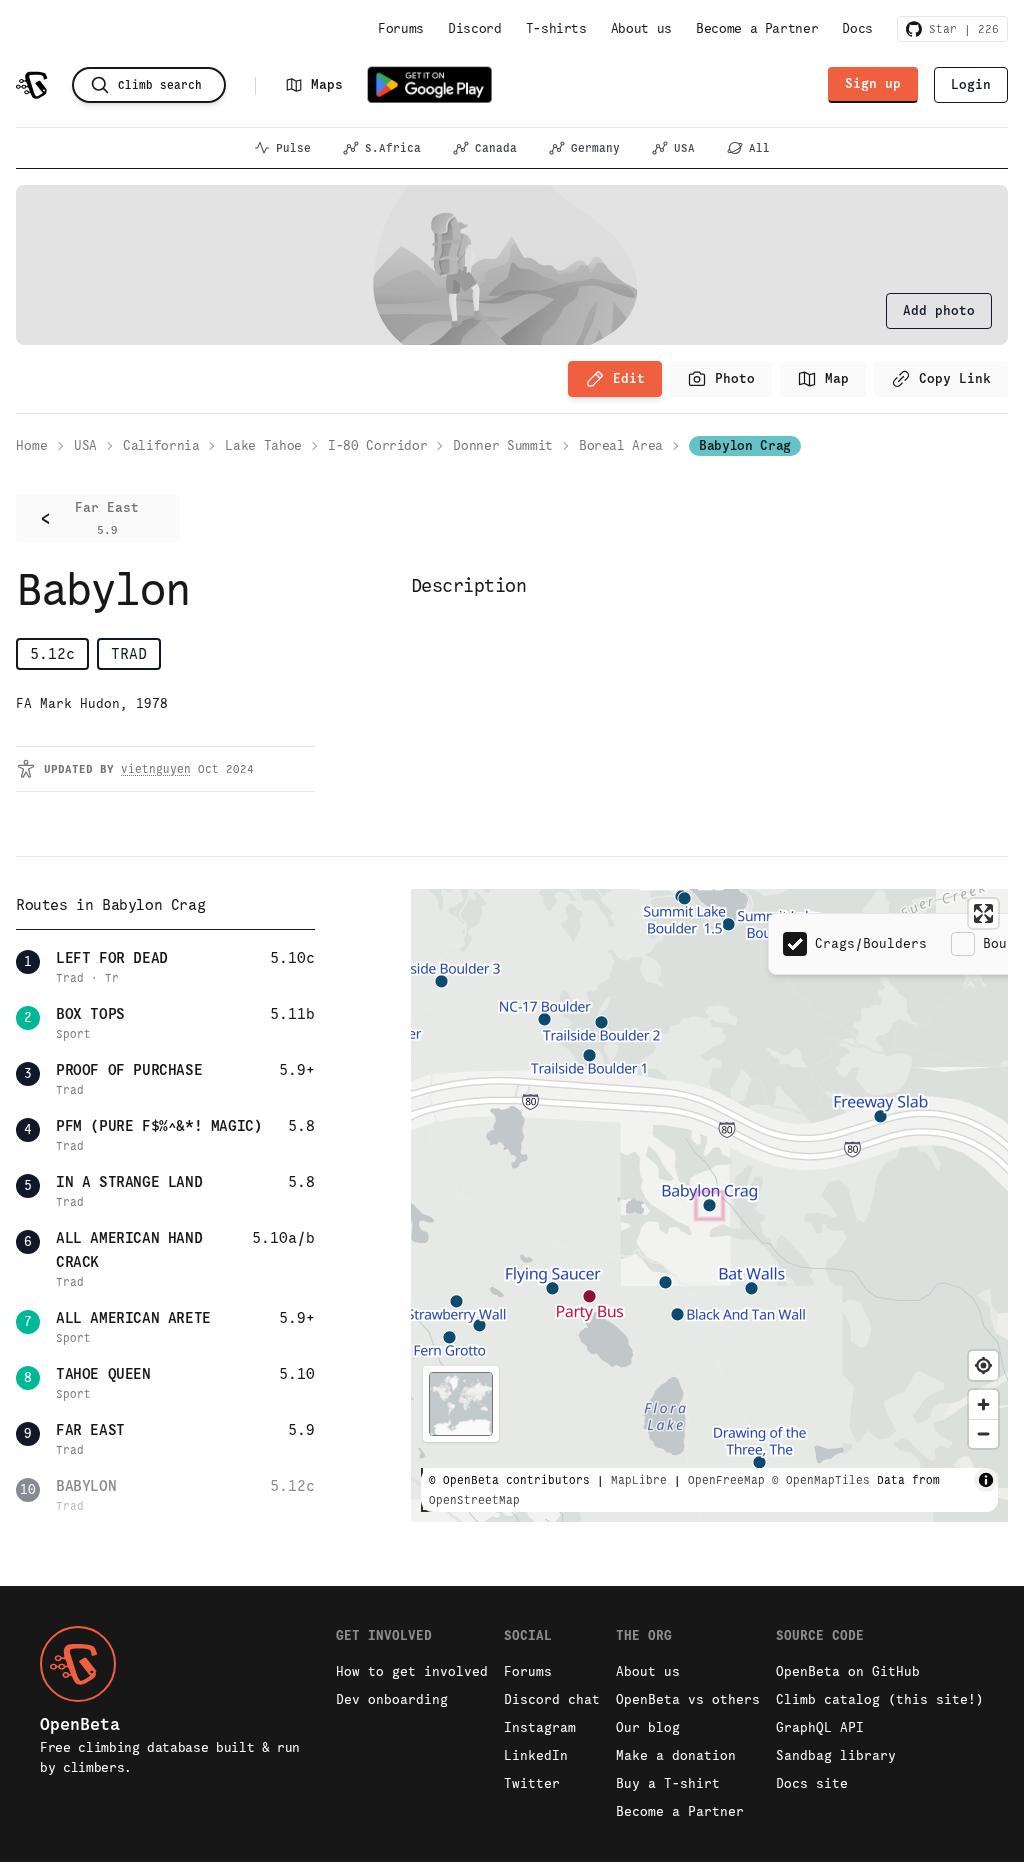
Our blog (648, 1727)
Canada (496, 148)
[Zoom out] (983, 1433)
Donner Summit (502, 445)
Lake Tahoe (263, 445)
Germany (595, 148)
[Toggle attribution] (986, 1480)
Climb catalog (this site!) (880, 1699)
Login (971, 84)
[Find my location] (983, 1365)
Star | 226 (960, 29)
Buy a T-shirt (668, 1783)
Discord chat (552, 1699)
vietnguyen (156, 769)
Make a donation (676, 1755)
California (161, 445)
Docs (857, 28)
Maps (327, 84)
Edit (629, 378)
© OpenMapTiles (821, 1480)
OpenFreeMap (726, 1480)
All (759, 148)
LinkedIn (536, 1755)
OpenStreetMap (474, 1500)
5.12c (52, 653)
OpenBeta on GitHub (848, 1671)
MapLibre (639, 1480)
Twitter (532, 1783)
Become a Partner (757, 28)
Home (32, 445)
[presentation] (939, 311)
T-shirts (556, 28)
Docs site (812, 1783)
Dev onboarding (392, 1699)
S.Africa (393, 148)
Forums (401, 28)
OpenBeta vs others (688, 1699)
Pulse (293, 148)
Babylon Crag (745, 445)
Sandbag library (836, 1755)
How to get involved (412, 1671)
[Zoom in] (983, 1404)
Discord (475, 28)
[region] (709, 1205)
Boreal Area (621, 445)
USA (684, 148)
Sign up (873, 83)
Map (837, 378)
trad (129, 653)
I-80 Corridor (377, 445)
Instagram (540, 1727)
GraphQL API (820, 1727)
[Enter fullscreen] (983, 913)
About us (641, 28)
